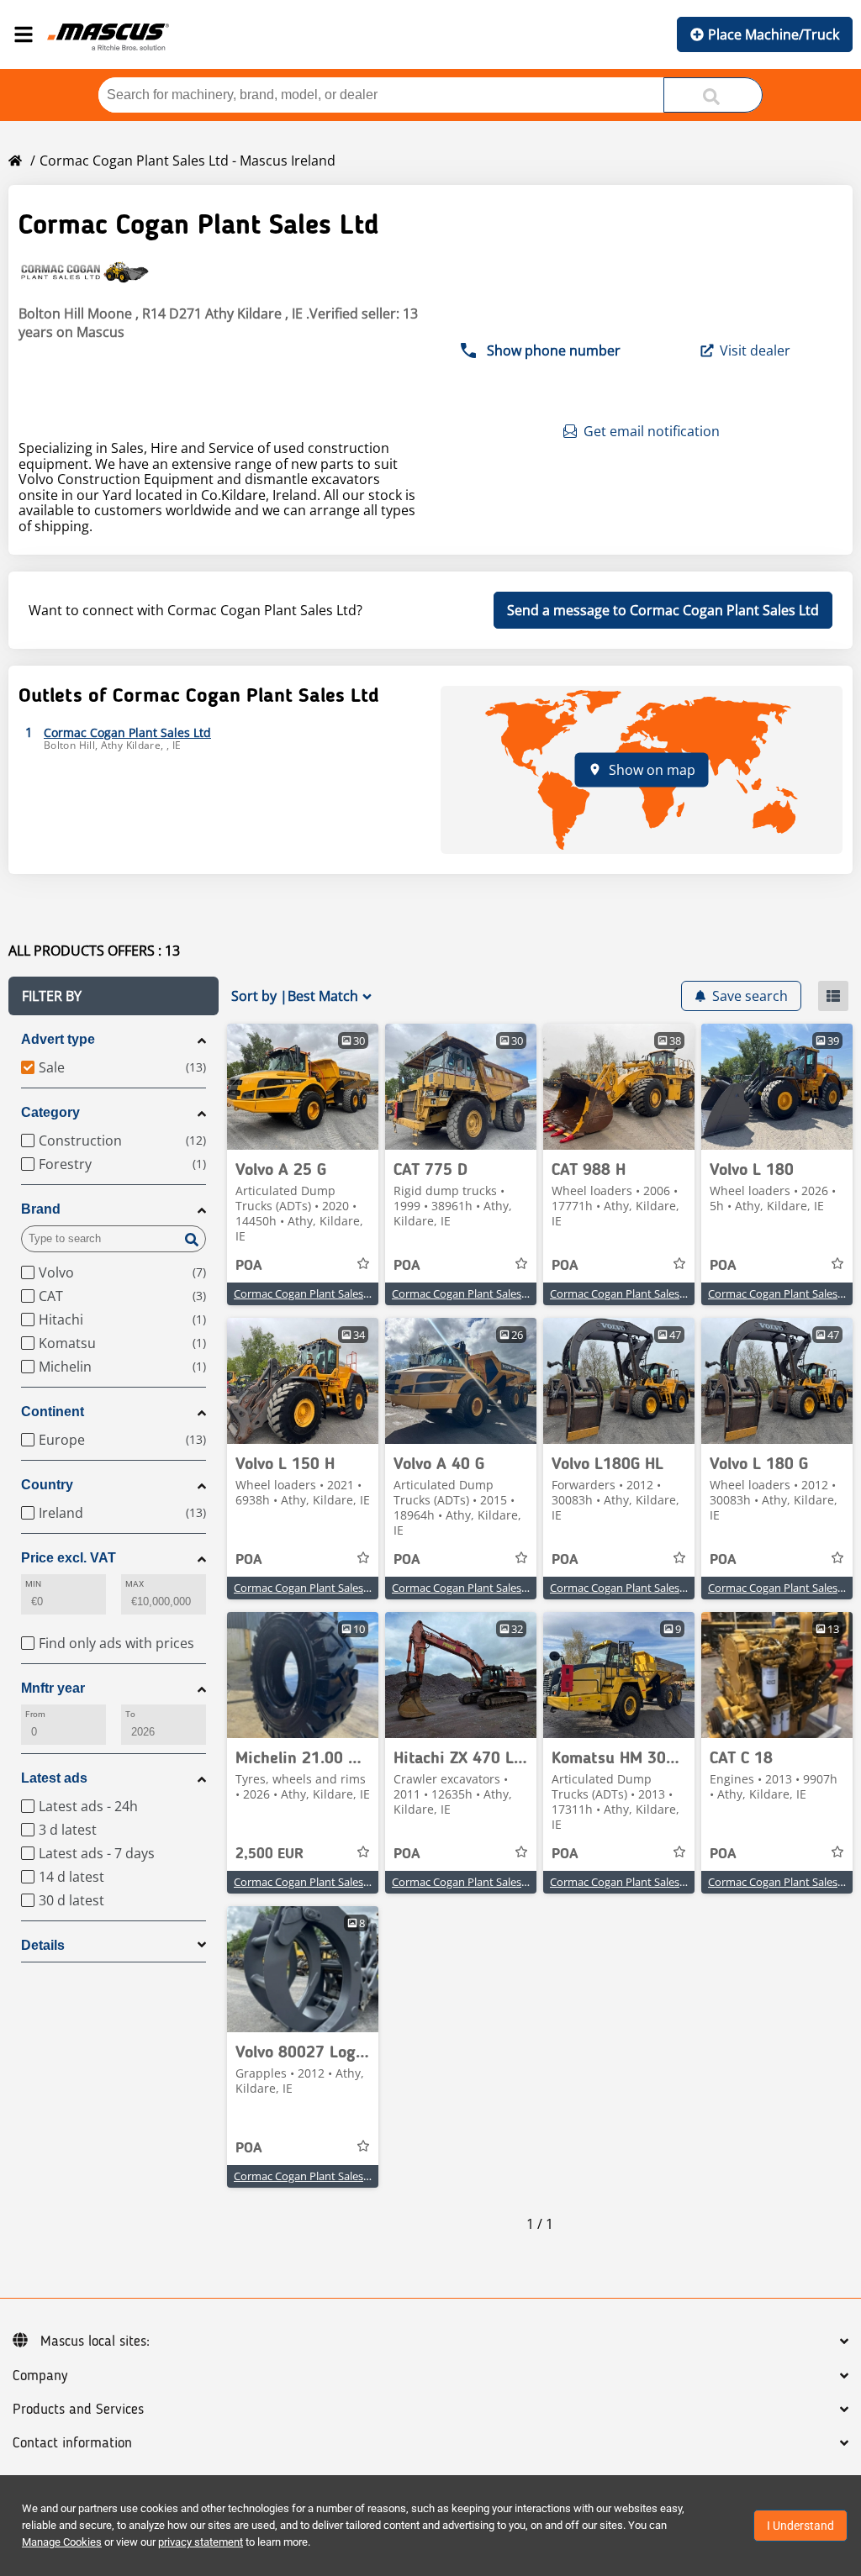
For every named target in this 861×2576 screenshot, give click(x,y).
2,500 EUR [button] (269, 1854)
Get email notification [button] (652, 431)
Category (50, 1112)
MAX (135, 1584)
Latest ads (54, 1778)
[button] (114, 996)
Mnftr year (53, 1688)
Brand (41, 1209)
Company (40, 2376)
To (130, 1714)
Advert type (58, 1039)
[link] (303, 1087)
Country (47, 1485)
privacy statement (201, 2542)
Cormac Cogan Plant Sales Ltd (308, 1293)
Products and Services (78, 2410)
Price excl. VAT (69, 1558)
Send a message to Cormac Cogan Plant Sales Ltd (663, 610)
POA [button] (249, 1266)
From (35, 1714)
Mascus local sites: (95, 2342)
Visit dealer (755, 350)
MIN (33, 1584)
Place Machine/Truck (774, 34)
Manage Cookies (62, 2542)
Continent (53, 1412)
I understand (800, 2526)
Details (43, 1945)
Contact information (72, 2443)
